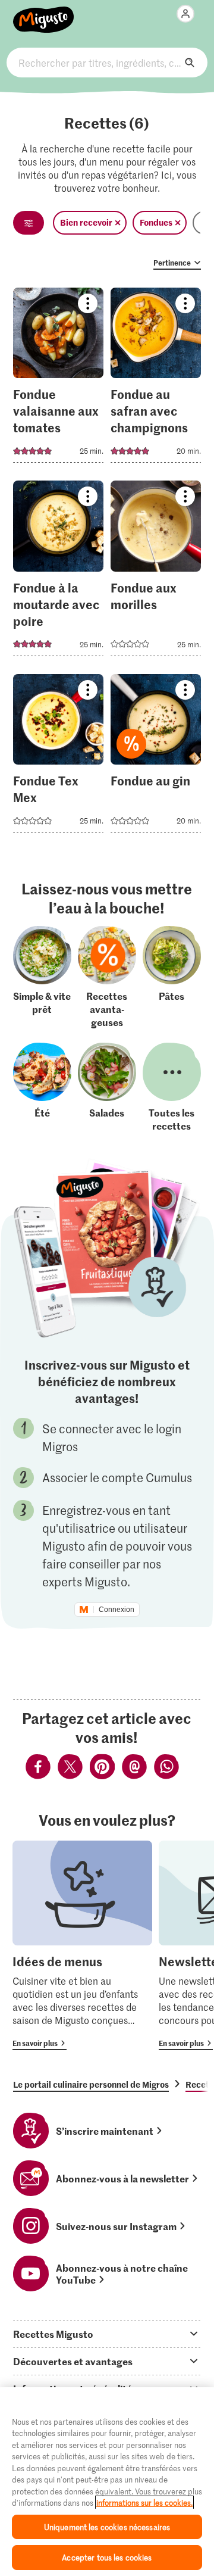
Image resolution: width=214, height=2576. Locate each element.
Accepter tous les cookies (107, 2557)
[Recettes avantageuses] (107, 977)
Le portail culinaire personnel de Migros (91, 2084)
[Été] (42, 1087)
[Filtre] (29, 223)
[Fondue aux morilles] (156, 572)
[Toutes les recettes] (172, 1087)
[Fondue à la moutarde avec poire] (59, 572)
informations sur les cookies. (144, 2502)
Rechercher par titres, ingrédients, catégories (107, 63)
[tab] (107, 2334)
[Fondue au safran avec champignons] (156, 379)
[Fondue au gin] (156, 757)
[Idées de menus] (82, 1945)
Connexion (117, 1610)
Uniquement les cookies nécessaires (107, 2527)
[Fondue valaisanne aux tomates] (59, 379)
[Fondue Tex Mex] (59, 757)
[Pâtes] (172, 977)
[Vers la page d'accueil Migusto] (44, 13)
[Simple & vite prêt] (42, 977)
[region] (107, 2482)
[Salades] (107, 1087)
